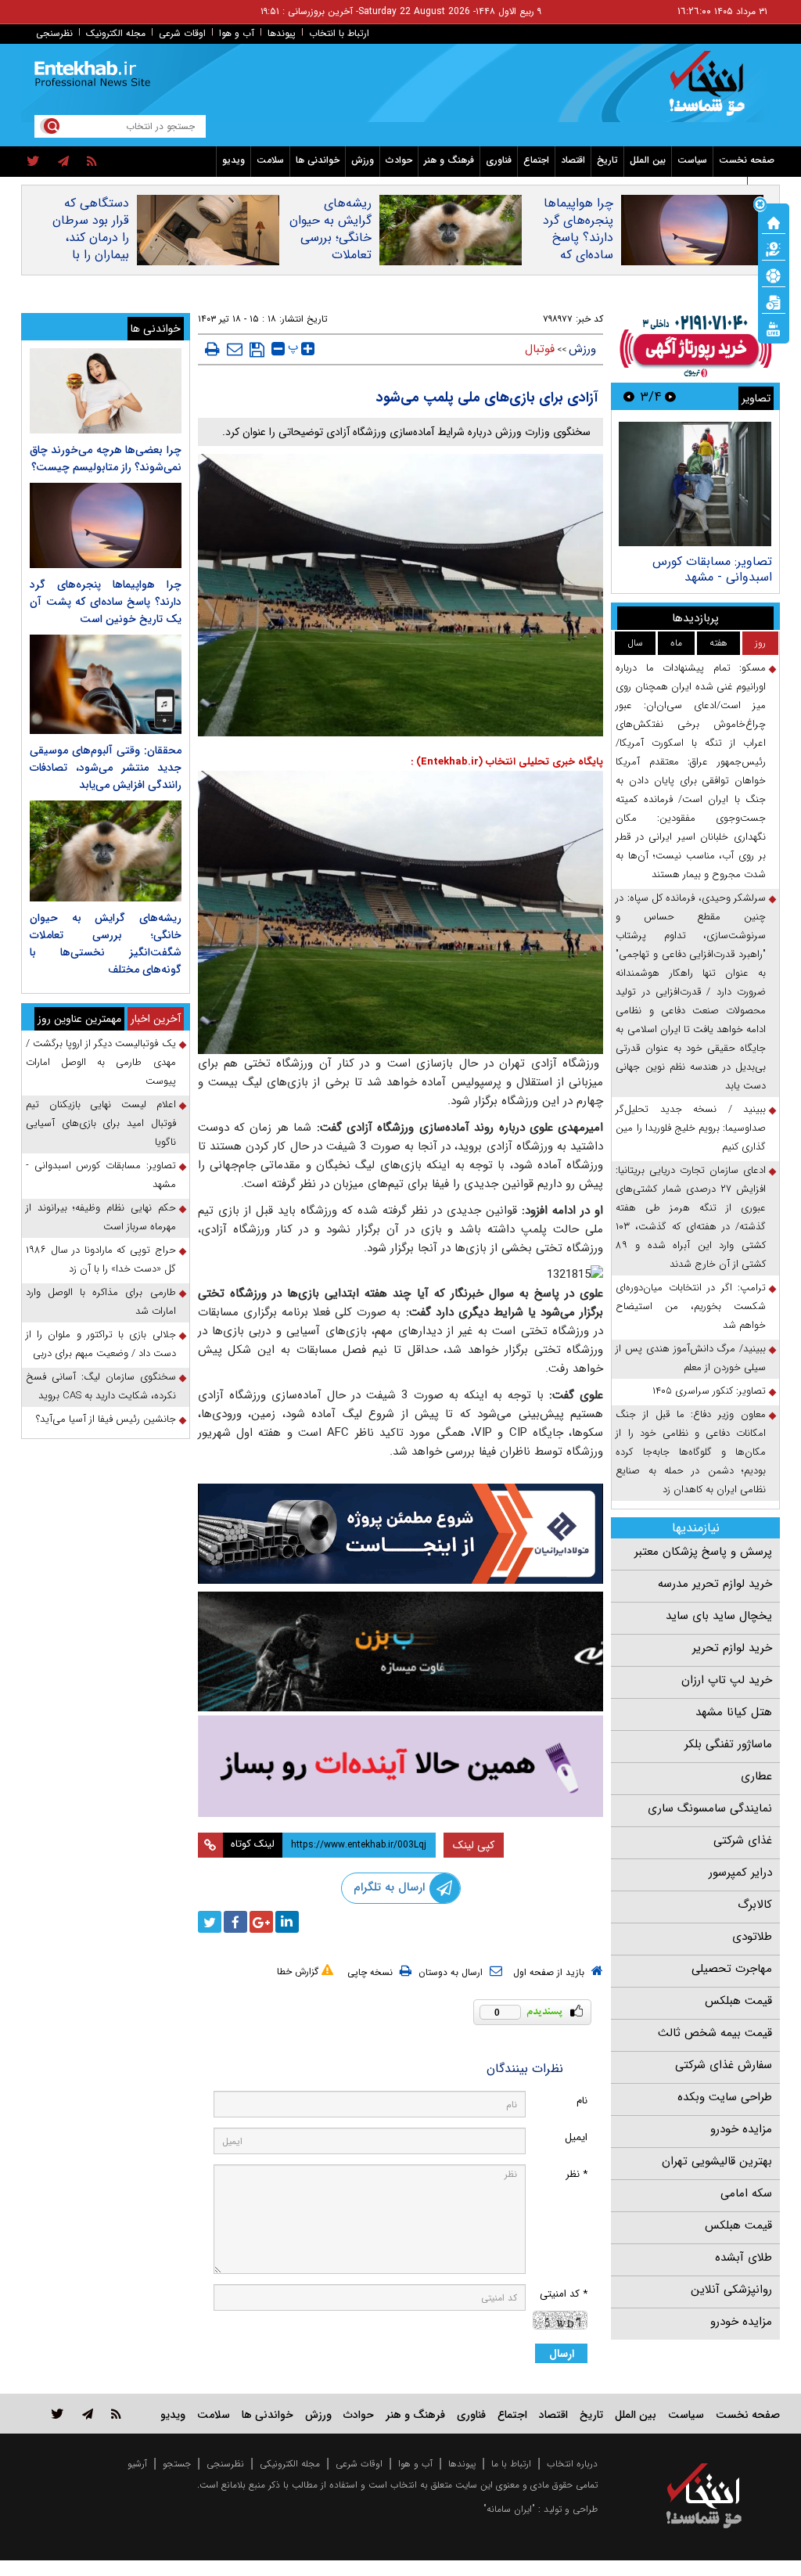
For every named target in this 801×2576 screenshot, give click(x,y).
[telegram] (63, 162)
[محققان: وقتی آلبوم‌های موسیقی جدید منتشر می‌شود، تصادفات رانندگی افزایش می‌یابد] (106, 684)
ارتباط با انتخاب (339, 33)
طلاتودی (752, 1937)
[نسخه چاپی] (212, 349)
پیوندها (282, 33)
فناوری (499, 160)
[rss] (92, 162)
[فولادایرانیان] (401, 1534)
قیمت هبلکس (738, 2001)
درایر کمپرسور (740, 1873)
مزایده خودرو (741, 2129)
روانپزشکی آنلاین (731, 2290)
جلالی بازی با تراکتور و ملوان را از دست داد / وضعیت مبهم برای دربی (101, 1344)
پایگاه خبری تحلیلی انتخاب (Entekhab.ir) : (507, 762)
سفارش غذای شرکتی (724, 2065)
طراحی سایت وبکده (725, 2097)
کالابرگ (755, 1905)
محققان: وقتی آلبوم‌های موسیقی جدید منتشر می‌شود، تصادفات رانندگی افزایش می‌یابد (106, 768)
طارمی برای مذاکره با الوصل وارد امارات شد (101, 1302)
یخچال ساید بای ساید (719, 1616)
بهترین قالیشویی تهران (717, 2161)
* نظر (577, 2174)
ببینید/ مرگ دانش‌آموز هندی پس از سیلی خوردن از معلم (691, 1358)
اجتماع (536, 160)
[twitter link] (57, 2414)
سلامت (270, 160)
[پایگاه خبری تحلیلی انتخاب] (711, 91)
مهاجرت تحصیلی (732, 1969)
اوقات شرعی (182, 33)
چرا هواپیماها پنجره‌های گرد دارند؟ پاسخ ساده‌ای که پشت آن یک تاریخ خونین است (578, 255)
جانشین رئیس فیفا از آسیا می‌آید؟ (106, 1419)
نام (582, 2101)
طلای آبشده (744, 2258)
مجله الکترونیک (116, 33)
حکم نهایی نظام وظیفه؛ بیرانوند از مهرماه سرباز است (101, 1217)
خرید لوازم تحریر (732, 1648)
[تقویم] (774, 301)
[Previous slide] (670, 396)
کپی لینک (474, 1845)
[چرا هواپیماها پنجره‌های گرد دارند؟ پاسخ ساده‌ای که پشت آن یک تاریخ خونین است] (106, 525)
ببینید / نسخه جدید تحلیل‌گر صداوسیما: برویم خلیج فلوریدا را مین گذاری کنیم (691, 1128)
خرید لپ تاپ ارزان (727, 1680)
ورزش (363, 160)
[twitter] (33, 162)
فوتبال (540, 349)
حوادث (399, 160)
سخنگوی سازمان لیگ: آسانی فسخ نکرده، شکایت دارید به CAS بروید (101, 1386)
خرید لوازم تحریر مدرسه (715, 1584)
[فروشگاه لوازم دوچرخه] (401, 1651)
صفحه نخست (747, 160)
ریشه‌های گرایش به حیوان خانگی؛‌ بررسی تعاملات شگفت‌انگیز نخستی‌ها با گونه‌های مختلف (330, 255)
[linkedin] (287, 1922)
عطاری (756, 1776)
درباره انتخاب (572, 2464)
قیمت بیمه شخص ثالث (715, 2033)
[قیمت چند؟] (774, 248)
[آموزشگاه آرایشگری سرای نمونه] (401, 1766)
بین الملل (648, 160)
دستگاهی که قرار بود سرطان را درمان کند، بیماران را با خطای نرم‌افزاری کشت (89, 246)
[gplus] (261, 1922)
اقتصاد (573, 160)
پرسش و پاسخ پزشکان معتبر (703, 1552)
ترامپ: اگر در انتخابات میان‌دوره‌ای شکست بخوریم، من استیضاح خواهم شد (691, 1306)
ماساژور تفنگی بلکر (728, 1744)
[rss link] (116, 2414)
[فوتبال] (774, 275)
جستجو (177, 2464)
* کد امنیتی (564, 2294)
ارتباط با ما (511, 2464)
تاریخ (607, 160)
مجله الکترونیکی (290, 2464)
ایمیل (576, 2137)
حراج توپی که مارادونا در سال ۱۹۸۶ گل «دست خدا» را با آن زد (101, 1259)
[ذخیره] (257, 350)
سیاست (692, 160)
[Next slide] (629, 396)
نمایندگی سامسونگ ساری (710, 1808)
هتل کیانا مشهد (734, 1712)
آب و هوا (237, 33)
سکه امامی (746, 2193)
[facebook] (235, 1922)
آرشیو (137, 2464)
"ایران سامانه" (509, 2509)
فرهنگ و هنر (449, 160)
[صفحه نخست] (774, 221)
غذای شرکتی (743, 1840)
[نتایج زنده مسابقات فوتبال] (774, 328)
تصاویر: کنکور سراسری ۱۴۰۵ (709, 1391)
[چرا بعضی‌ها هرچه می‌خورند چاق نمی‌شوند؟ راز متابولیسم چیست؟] (106, 391)
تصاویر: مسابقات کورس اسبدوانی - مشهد (712, 569)
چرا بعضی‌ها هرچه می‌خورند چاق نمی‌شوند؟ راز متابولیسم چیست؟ (106, 459)
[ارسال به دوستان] (235, 349)
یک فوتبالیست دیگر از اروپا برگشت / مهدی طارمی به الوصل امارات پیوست (101, 1062)
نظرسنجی (54, 33)
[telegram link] (88, 2414)
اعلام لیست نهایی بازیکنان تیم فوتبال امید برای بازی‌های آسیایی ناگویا (101, 1123)
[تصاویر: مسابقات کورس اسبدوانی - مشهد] (695, 484)
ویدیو (233, 160)
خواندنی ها (318, 160)
